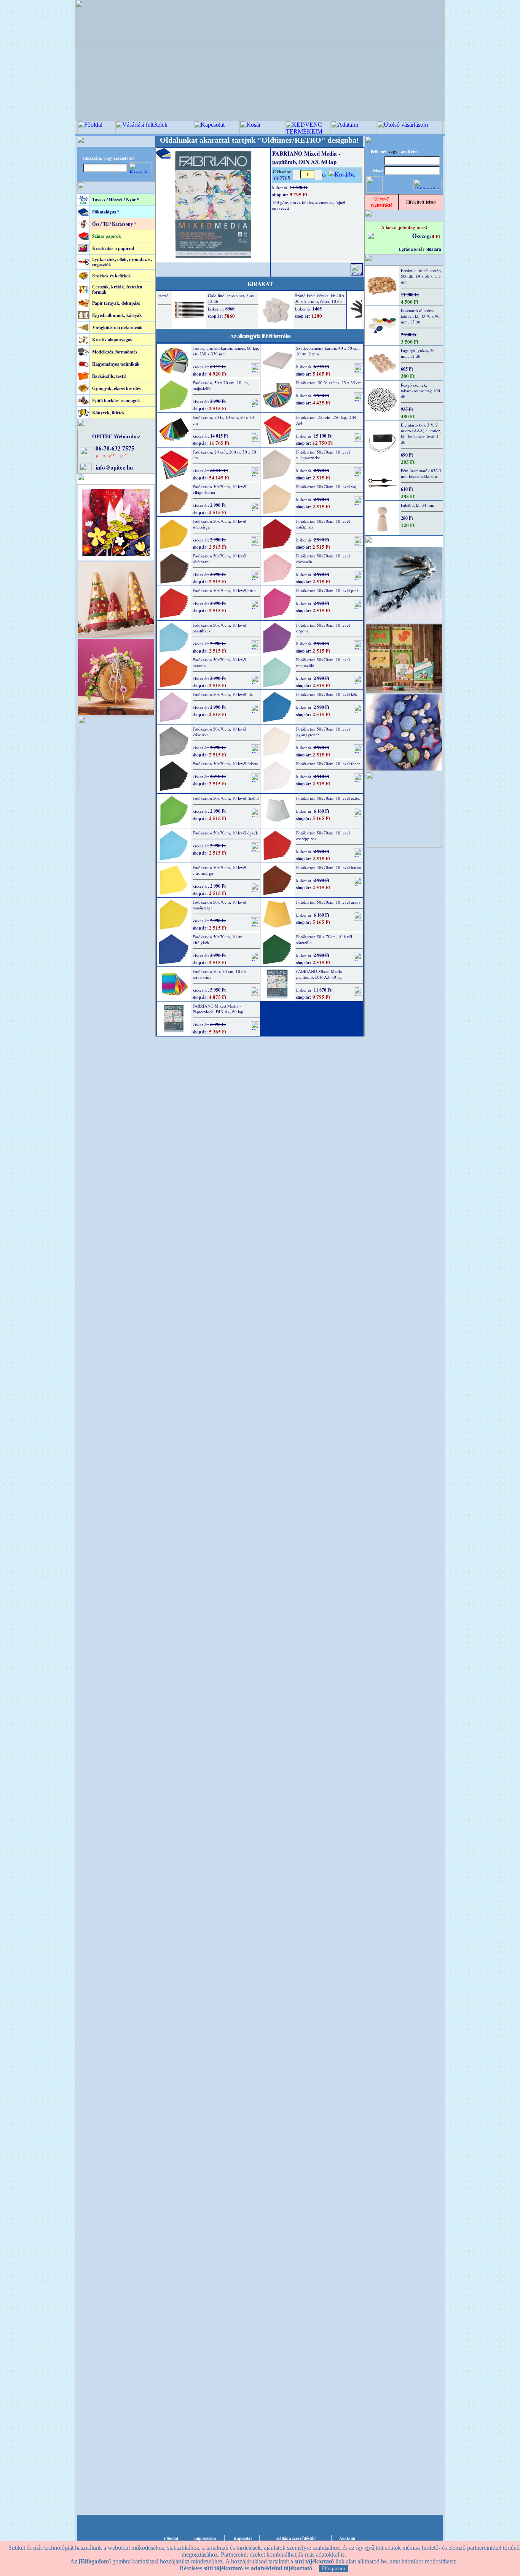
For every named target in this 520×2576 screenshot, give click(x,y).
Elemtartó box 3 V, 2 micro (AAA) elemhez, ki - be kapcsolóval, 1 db (421, 433)
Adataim (347, 2538)
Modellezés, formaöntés (115, 352)
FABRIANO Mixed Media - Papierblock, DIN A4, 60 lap (218, 1009)
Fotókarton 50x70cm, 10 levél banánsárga (219, 905)
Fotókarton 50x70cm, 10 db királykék (218, 939)
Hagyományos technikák (116, 364)
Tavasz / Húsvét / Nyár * (116, 200)
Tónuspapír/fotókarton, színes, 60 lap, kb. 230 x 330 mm (226, 351)
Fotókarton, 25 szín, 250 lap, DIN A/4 (326, 420)
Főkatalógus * (106, 212)
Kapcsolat (243, 2538)
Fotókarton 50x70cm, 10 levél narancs (219, 662)
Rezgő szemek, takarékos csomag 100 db (420, 391)
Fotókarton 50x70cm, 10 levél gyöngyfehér (323, 732)
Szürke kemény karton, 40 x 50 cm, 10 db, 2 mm (328, 351)
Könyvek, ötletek (108, 413)
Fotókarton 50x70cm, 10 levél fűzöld (226, 798)
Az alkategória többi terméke (260, 336)
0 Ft (436, 236)
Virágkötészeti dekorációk (117, 327)
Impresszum (205, 2538)
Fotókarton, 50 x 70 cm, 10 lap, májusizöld (221, 385)
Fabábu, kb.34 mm (418, 505)
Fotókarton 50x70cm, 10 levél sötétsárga (219, 524)
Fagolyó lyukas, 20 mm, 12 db (418, 353)
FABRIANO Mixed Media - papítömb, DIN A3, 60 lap (320, 974)
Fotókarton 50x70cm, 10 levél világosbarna (219, 489)
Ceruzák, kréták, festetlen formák (117, 289)
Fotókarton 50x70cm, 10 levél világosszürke (323, 455)
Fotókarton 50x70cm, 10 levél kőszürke (219, 732)
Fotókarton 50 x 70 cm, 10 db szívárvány (219, 974)
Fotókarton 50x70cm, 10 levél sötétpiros (323, 524)
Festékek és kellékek (112, 276)
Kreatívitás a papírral (113, 248)
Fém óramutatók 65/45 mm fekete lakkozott (421, 473)
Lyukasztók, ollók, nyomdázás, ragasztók (122, 262)
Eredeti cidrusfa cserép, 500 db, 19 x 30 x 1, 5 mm (421, 276)
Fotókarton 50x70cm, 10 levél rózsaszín (323, 559)
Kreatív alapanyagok (112, 340)
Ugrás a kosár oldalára (420, 249)
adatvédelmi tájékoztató (282, 2568)
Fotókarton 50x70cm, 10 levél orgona (323, 628)
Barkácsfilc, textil (109, 376)
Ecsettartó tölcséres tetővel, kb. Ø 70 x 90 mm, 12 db (420, 316)
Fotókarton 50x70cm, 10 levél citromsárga (219, 870)
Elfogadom (333, 2569)
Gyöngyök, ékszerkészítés (116, 388)
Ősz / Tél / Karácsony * (114, 224)
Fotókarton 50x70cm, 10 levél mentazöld (323, 662)
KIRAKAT (260, 284)
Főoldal (171, 2538)
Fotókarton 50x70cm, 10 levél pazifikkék (219, 628)
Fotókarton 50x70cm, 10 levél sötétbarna (219, 559)
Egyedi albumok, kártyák (117, 315)
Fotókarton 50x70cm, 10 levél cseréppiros (323, 836)
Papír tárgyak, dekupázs (116, 303)
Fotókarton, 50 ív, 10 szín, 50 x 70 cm (223, 420)
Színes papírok (107, 236)
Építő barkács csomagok (116, 400)
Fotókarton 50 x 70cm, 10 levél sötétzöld (324, 939)
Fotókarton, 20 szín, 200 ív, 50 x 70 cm (224, 455)
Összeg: (422, 236)
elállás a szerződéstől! (296, 2538)
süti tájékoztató (223, 2568)
